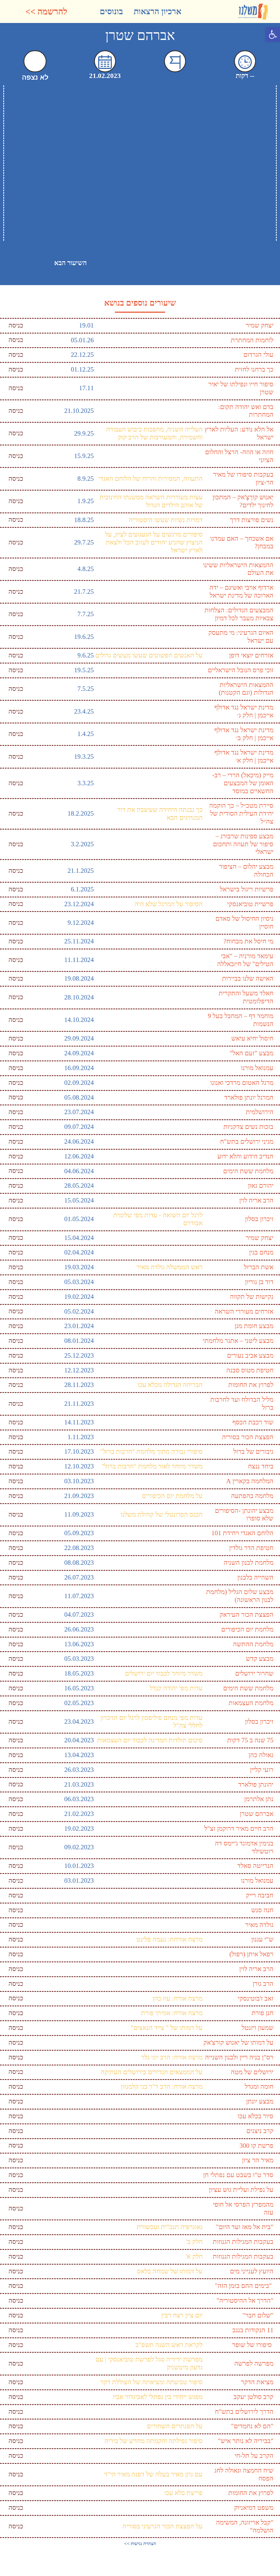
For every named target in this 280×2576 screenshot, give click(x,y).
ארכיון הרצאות (157, 11)
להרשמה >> (46, 11)
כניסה (16, 325)
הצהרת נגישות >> (140, 2544)
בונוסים (111, 11)
